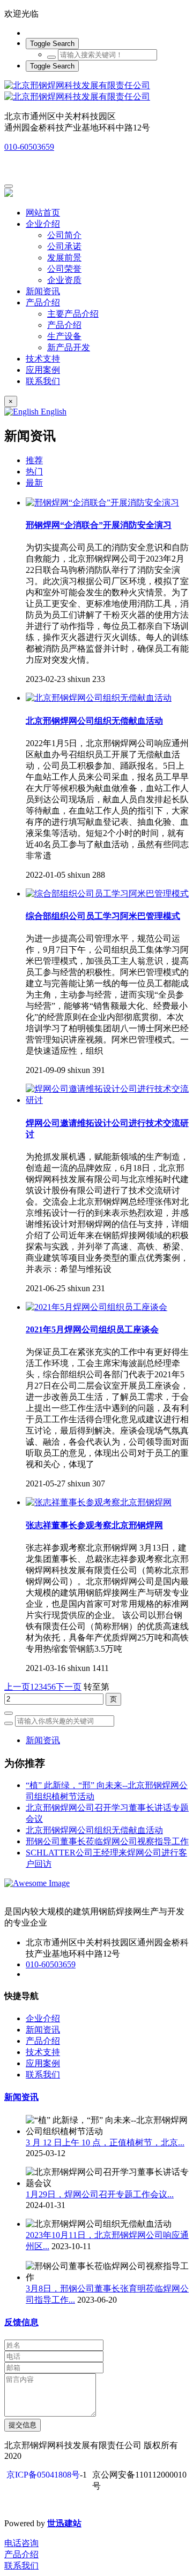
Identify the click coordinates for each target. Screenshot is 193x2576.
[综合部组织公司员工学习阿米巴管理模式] (107, 894)
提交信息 (23, 2425)
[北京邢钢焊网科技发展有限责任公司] (96, 91)
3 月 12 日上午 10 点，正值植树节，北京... (105, 2142)
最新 (34, 483)
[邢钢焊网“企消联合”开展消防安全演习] (102, 503)
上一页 (17, 1687)
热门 (34, 471)
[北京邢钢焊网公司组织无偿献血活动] (99, 698)
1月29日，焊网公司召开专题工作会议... (100, 2194)
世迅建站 (64, 2523)
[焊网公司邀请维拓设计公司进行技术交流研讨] (107, 1100)
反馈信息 (21, 2322)
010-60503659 (29, 147)
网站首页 (43, 213)
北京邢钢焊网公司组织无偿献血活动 (94, 1830)
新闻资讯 (43, 1740)
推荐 (34, 460)
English (53, 412)
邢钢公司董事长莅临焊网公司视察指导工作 (107, 1841)
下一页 (69, 1687)
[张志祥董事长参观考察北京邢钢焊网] (99, 1502)
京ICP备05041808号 (43, 2475)
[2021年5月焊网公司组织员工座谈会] (96, 1307)
